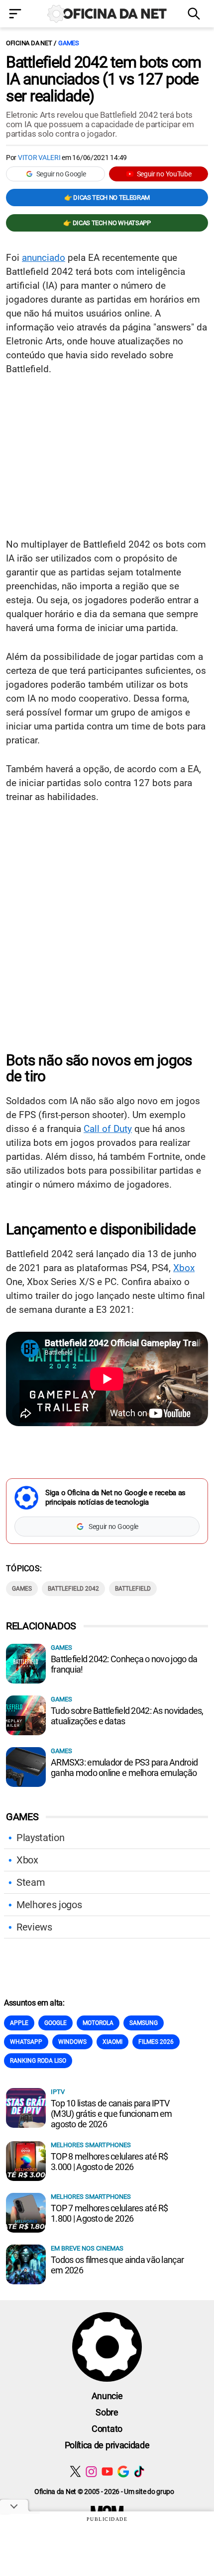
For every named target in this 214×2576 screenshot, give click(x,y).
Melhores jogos (49, 1905)
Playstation (40, 1838)
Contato (107, 2429)
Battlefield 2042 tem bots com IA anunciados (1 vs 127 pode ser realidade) (104, 79)
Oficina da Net (29, 43)
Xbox (184, 1268)
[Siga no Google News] (123, 2471)
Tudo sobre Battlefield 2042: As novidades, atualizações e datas (127, 1716)
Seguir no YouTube (164, 174)
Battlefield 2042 (73, 1589)
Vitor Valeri (39, 158)
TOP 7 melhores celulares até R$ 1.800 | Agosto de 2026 (109, 2213)
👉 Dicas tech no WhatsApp (107, 223)
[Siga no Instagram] (91, 2471)
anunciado (44, 258)
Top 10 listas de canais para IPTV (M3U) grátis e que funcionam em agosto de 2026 (111, 2114)
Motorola (98, 2023)
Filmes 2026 (156, 2042)
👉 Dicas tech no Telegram (107, 198)
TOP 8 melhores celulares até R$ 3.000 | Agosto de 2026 (109, 2162)
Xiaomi (112, 2042)
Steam (31, 1882)
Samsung (144, 2023)
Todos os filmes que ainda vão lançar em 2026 (117, 2265)
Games (69, 43)
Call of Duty (108, 1129)
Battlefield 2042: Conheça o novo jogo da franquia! (124, 1664)
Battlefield (133, 1589)
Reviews (34, 1927)
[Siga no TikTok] (139, 2471)
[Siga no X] (75, 2471)
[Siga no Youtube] (107, 2471)
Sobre (107, 2412)
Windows (72, 2042)
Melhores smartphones (91, 2145)
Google (55, 2023)
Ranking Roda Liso (38, 2061)
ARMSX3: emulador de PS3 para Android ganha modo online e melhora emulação (124, 1768)
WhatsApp (26, 2042)
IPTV (58, 2092)
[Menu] (18, 15)
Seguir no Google (61, 174)
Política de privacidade (107, 2445)
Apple (19, 2023)
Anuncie (107, 2396)
